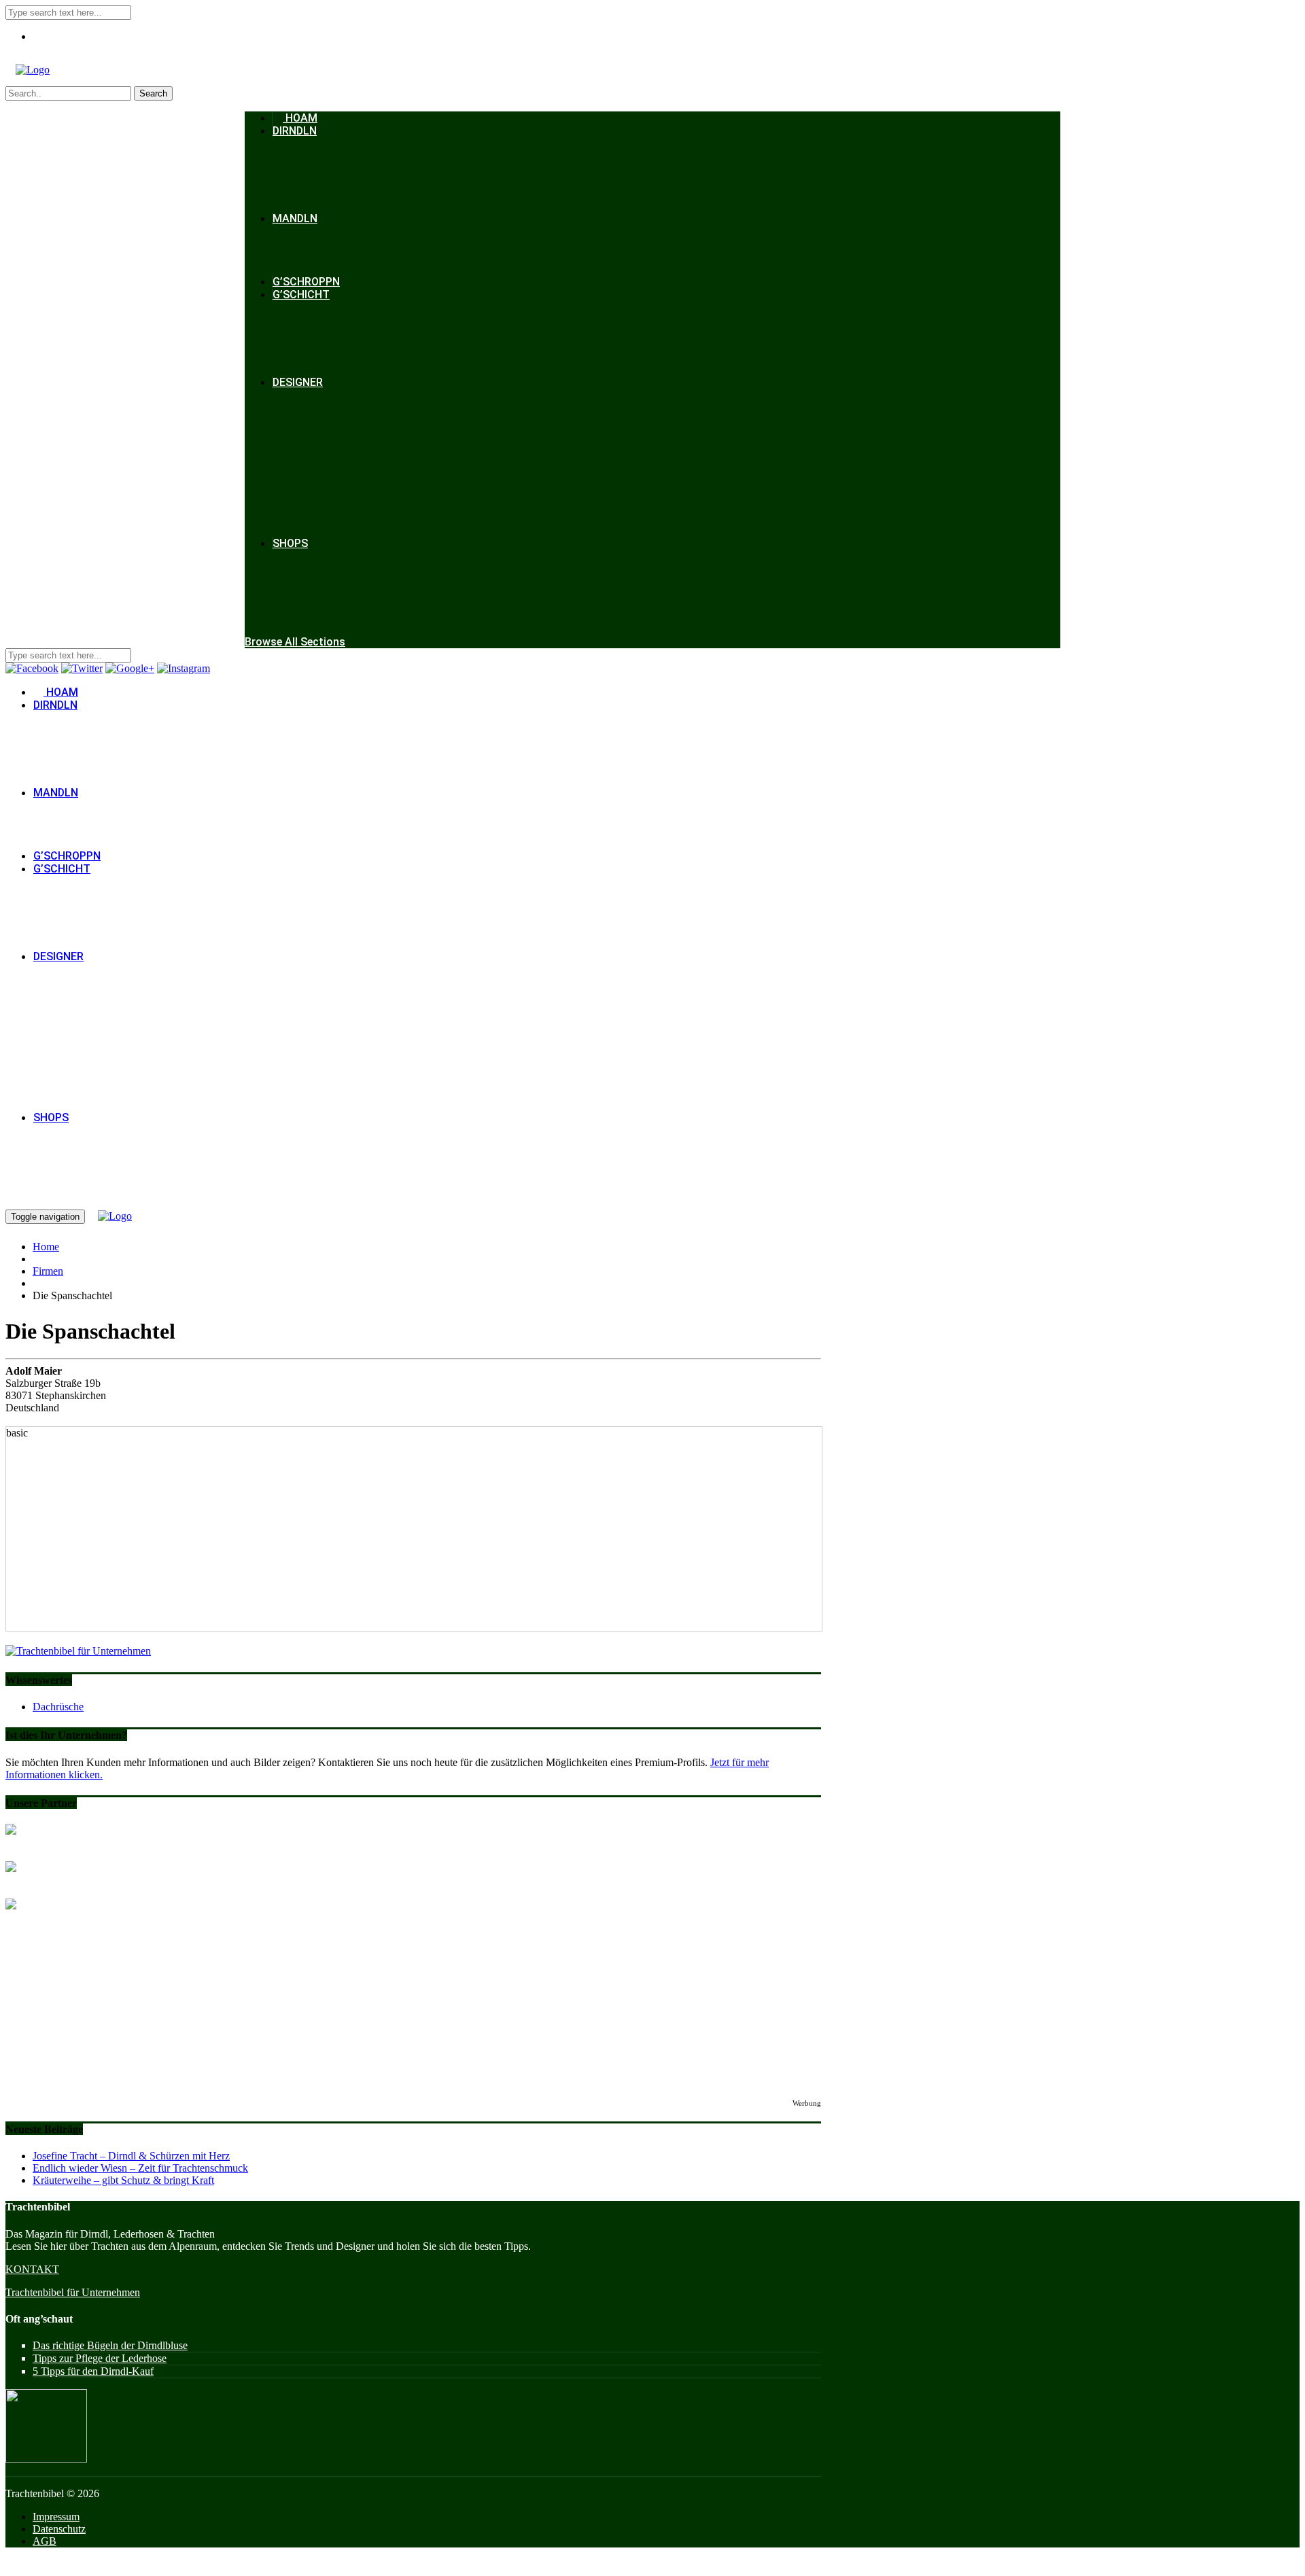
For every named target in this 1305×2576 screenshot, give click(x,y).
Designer (298, 382)
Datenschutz (59, 2529)
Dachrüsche (58, 1707)
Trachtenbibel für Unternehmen (73, 2292)
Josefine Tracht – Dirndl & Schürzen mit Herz (131, 2156)
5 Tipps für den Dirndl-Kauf (93, 2371)
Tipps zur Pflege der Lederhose (100, 2358)
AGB (45, 2541)
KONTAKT (32, 2269)
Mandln (295, 218)
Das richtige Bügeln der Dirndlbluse (110, 2345)
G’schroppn (306, 282)
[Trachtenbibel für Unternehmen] (78, 1651)
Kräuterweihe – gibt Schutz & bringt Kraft (123, 2180)
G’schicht (301, 295)
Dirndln (295, 131)
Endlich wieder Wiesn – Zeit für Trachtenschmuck (140, 2168)
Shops (290, 543)
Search (153, 93)
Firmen (48, 1271)
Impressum (56, 2517)
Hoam (300, 118)
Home (46, 1247)
